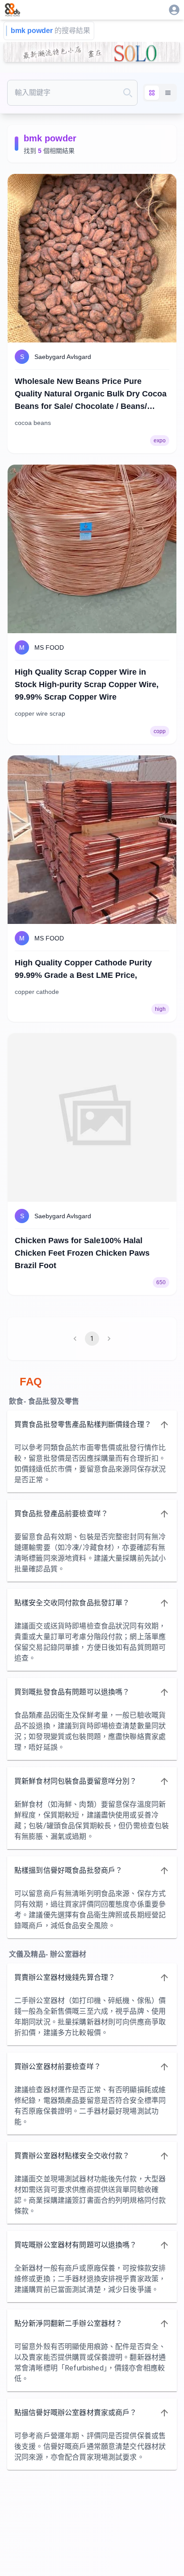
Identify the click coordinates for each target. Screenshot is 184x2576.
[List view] (168, 93)
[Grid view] (152, 93)
